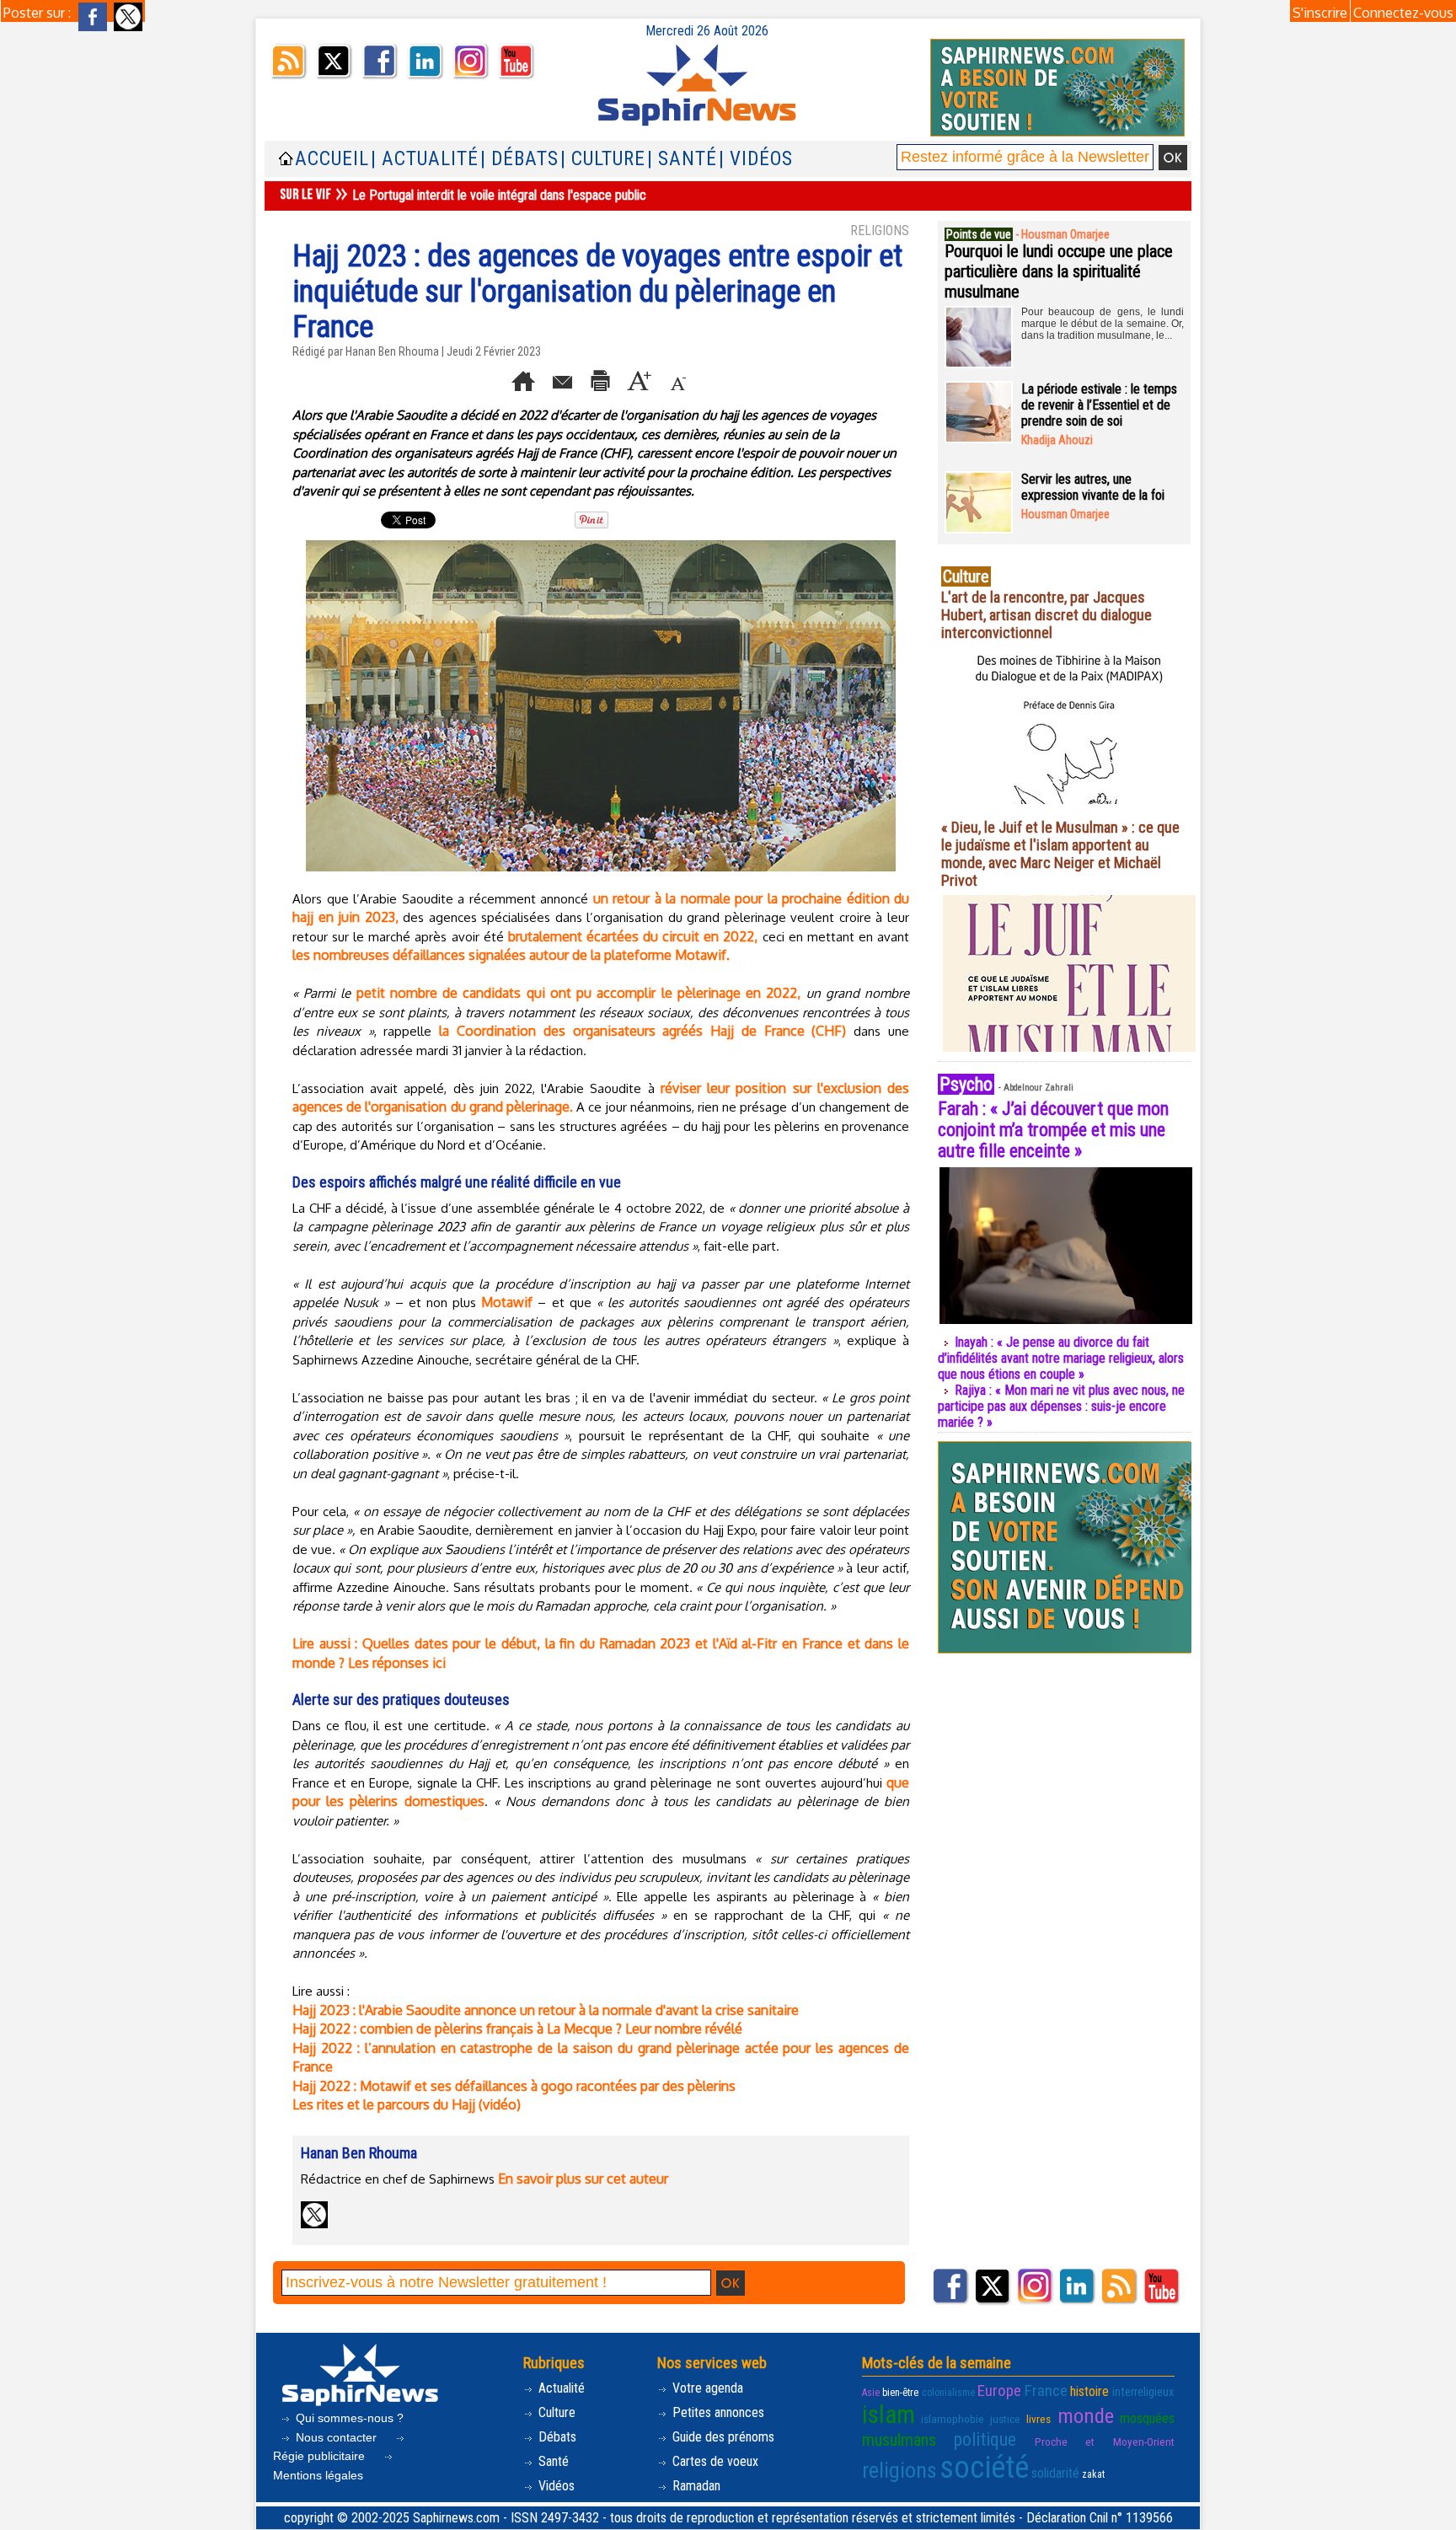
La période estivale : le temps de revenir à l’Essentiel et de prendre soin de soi (1099, 405)
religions (899, 2470)
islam (889, 2415)
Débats (556, 2437)
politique (985, 2439)
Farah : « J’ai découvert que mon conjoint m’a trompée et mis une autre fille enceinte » (1053, 1130)
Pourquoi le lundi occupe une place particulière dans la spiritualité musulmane (1059, 271)
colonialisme (948, 2393)
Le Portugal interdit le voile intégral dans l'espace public (499, 195)
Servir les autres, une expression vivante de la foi (1093, 487)
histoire (1089, 2391)
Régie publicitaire (321, 2456)
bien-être (900, 2393)
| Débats (519, 159)
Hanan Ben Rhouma (392, 351)
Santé (552, 2461)
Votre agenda (706, 2388)
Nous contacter (336, 2437)
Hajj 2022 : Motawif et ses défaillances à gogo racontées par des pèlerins (514, 2086)
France (1046, 2391)
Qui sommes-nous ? (348, 2418)
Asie (871, 2393)
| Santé (682, 159)
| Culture (603, 159)
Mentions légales (318, 2475)
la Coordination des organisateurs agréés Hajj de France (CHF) (642, 1031)
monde (1086, 2416)
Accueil (332, 159)
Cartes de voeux (714, 2461)
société (984, 2468)
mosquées (1147, 2418)
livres (1038, 2419)
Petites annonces (717, 2412)
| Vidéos (756, 159)
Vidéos (555, 2486)
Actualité (560, 2388)
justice (1005, 2419)
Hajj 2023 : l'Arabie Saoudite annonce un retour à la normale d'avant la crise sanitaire (546, 2010)
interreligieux (1143, 2392)
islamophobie (953, 2419)
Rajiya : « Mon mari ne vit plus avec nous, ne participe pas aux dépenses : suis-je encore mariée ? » (1061, 1406)
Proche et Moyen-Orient (1105, 2442)
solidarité (1055, 2473)
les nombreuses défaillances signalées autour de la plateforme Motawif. (511, 955)
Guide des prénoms (722, 2437)
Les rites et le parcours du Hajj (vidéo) (407, 2104)
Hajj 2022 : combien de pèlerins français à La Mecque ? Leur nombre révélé (517, 2029)
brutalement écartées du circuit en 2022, (633, 936)
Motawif (507, 1302)
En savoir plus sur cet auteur (583, 2179)
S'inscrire (1320, 13)
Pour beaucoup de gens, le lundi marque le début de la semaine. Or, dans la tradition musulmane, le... (1103, 324)
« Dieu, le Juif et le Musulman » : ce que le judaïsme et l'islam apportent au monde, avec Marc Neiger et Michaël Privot (1060, 854)
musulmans (899, 2440)
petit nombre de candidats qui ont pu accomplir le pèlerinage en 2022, (579, 993)
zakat (1093, 2474)
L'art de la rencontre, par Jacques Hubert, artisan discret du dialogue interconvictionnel (1046, 615)
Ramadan (695, 2486)
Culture (555, 2412)
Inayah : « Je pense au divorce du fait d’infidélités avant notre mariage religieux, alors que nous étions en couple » (1061, 1358)
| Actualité (425, 159)
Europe (999, 2391)
